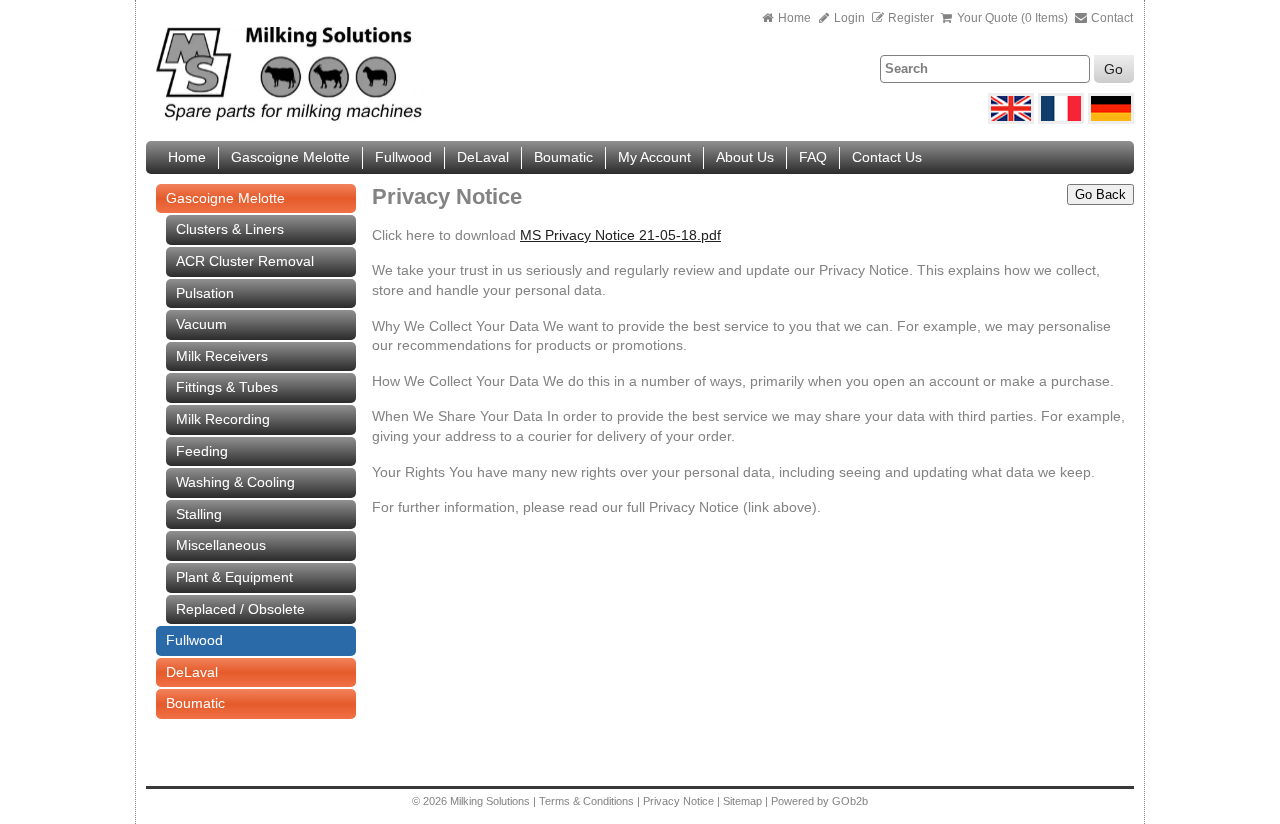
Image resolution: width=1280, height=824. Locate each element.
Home (794, 18)
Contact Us (887, 157)
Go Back (1100, 194)
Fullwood (403, 157)
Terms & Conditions (586, 801)
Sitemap (744, 801)
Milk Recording (223, 419)
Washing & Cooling (235, 482)
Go (1113, 69)
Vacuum (201, 324)
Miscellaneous (221, 545)
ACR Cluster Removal (245, 261)
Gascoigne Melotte (290, 157)
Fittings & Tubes (227, 387)
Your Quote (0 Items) (1012, 18)
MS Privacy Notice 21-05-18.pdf (620, 235)
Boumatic (563, 157)
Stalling (199, 514)
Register (911, 18)
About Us (745, 157)
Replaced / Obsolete (240, 609)
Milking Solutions (491, 801)
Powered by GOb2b (819, 801)
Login (848, 18)
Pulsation (205, 293)
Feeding (202, 451)
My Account (654, 157)
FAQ (813, 157)
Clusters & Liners (230, 229)
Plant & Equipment (234, 577)
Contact (1110, 18)
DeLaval (483, 157)
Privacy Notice (678, 801)
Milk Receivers (222, 356)
